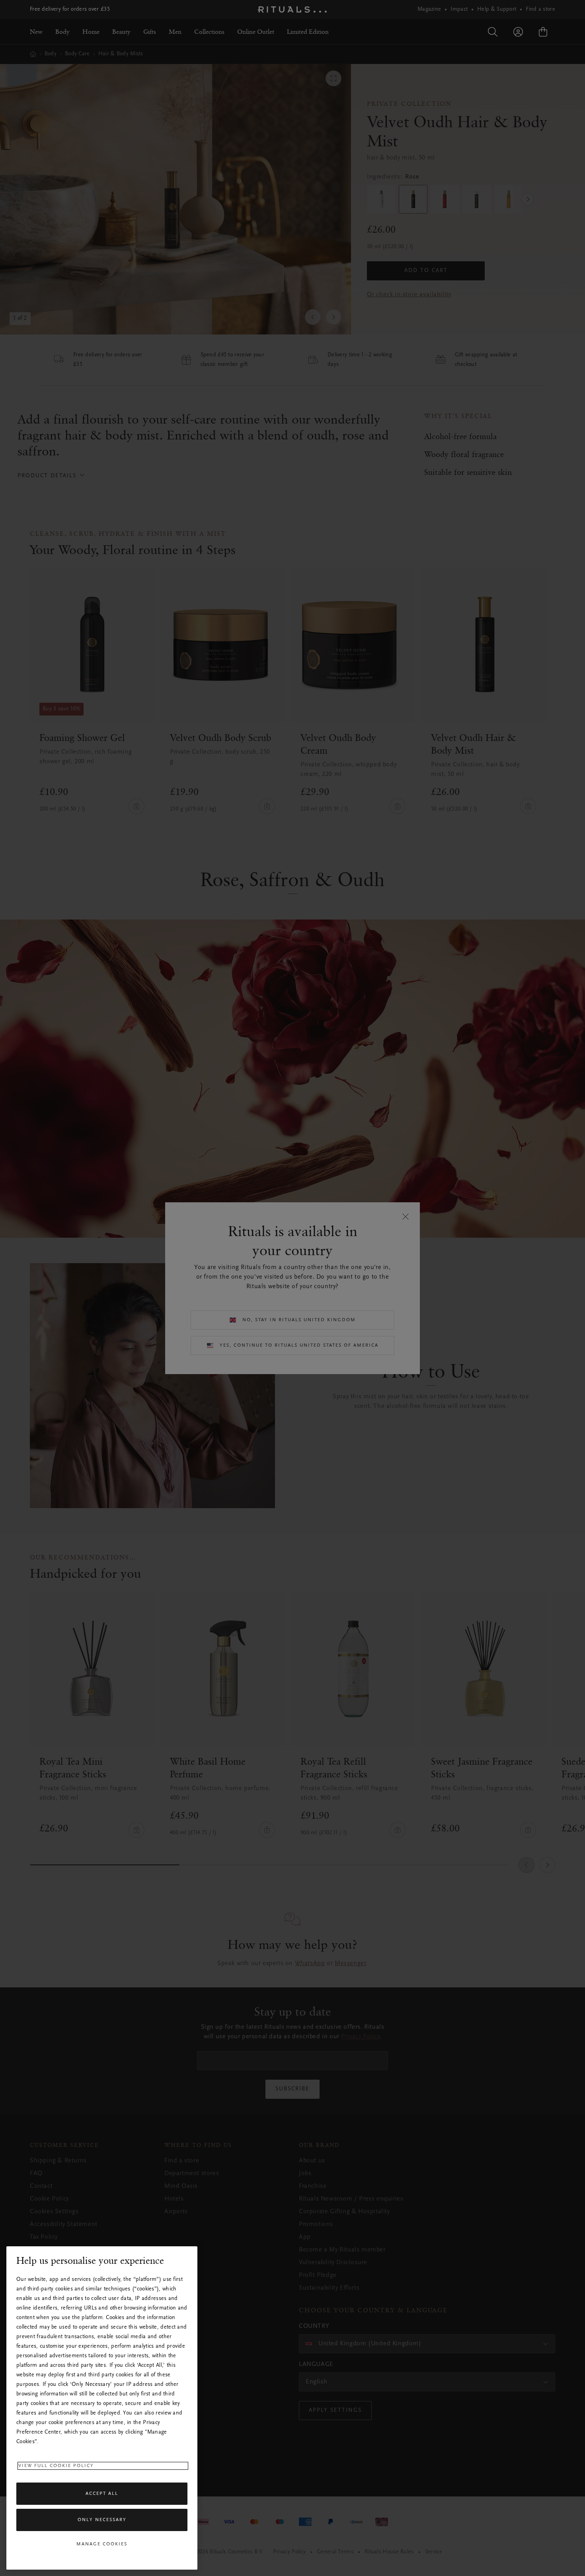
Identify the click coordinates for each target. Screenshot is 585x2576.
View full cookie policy (56, 2466)
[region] (102, 2408)
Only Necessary (102, 2520)
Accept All (102, 2494)
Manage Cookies (102, 2544)
